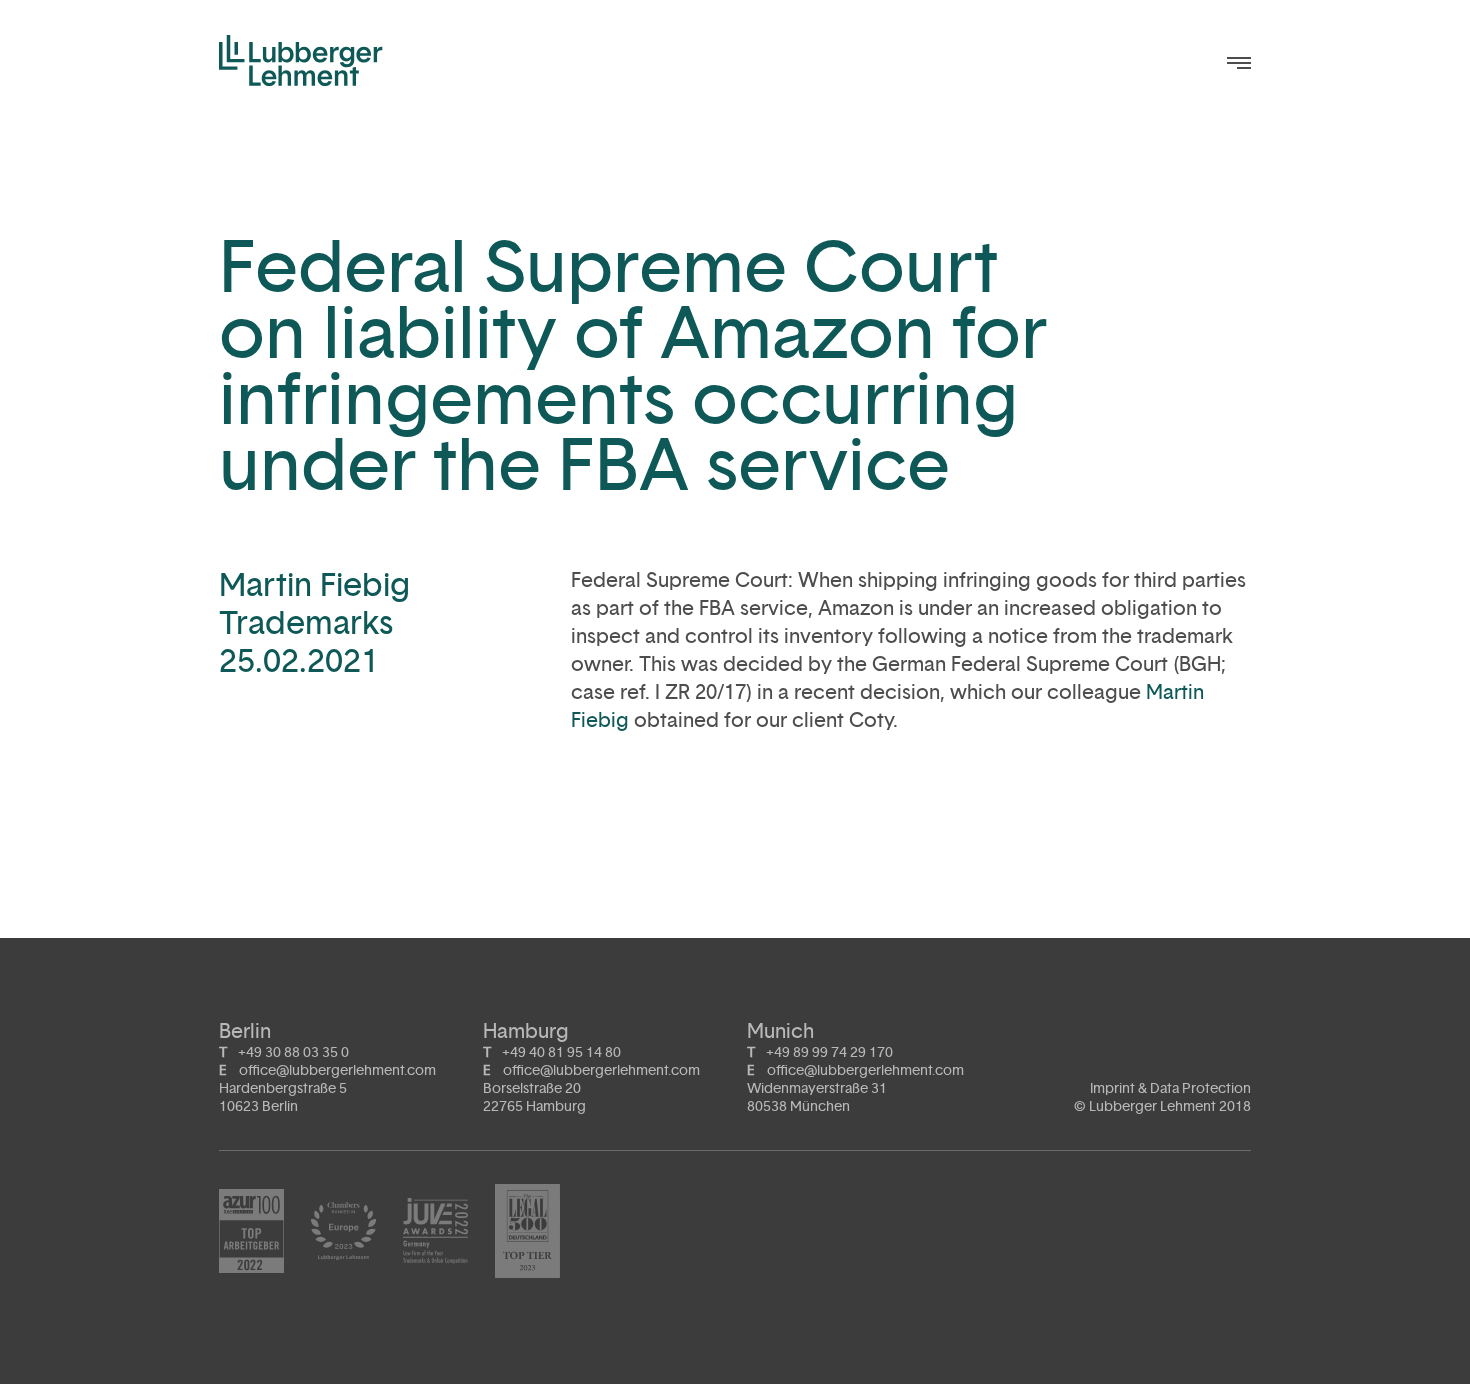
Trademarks (306, 622)
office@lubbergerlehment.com (337, 1070)
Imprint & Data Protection (1170, 1088)
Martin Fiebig (314, 584)
